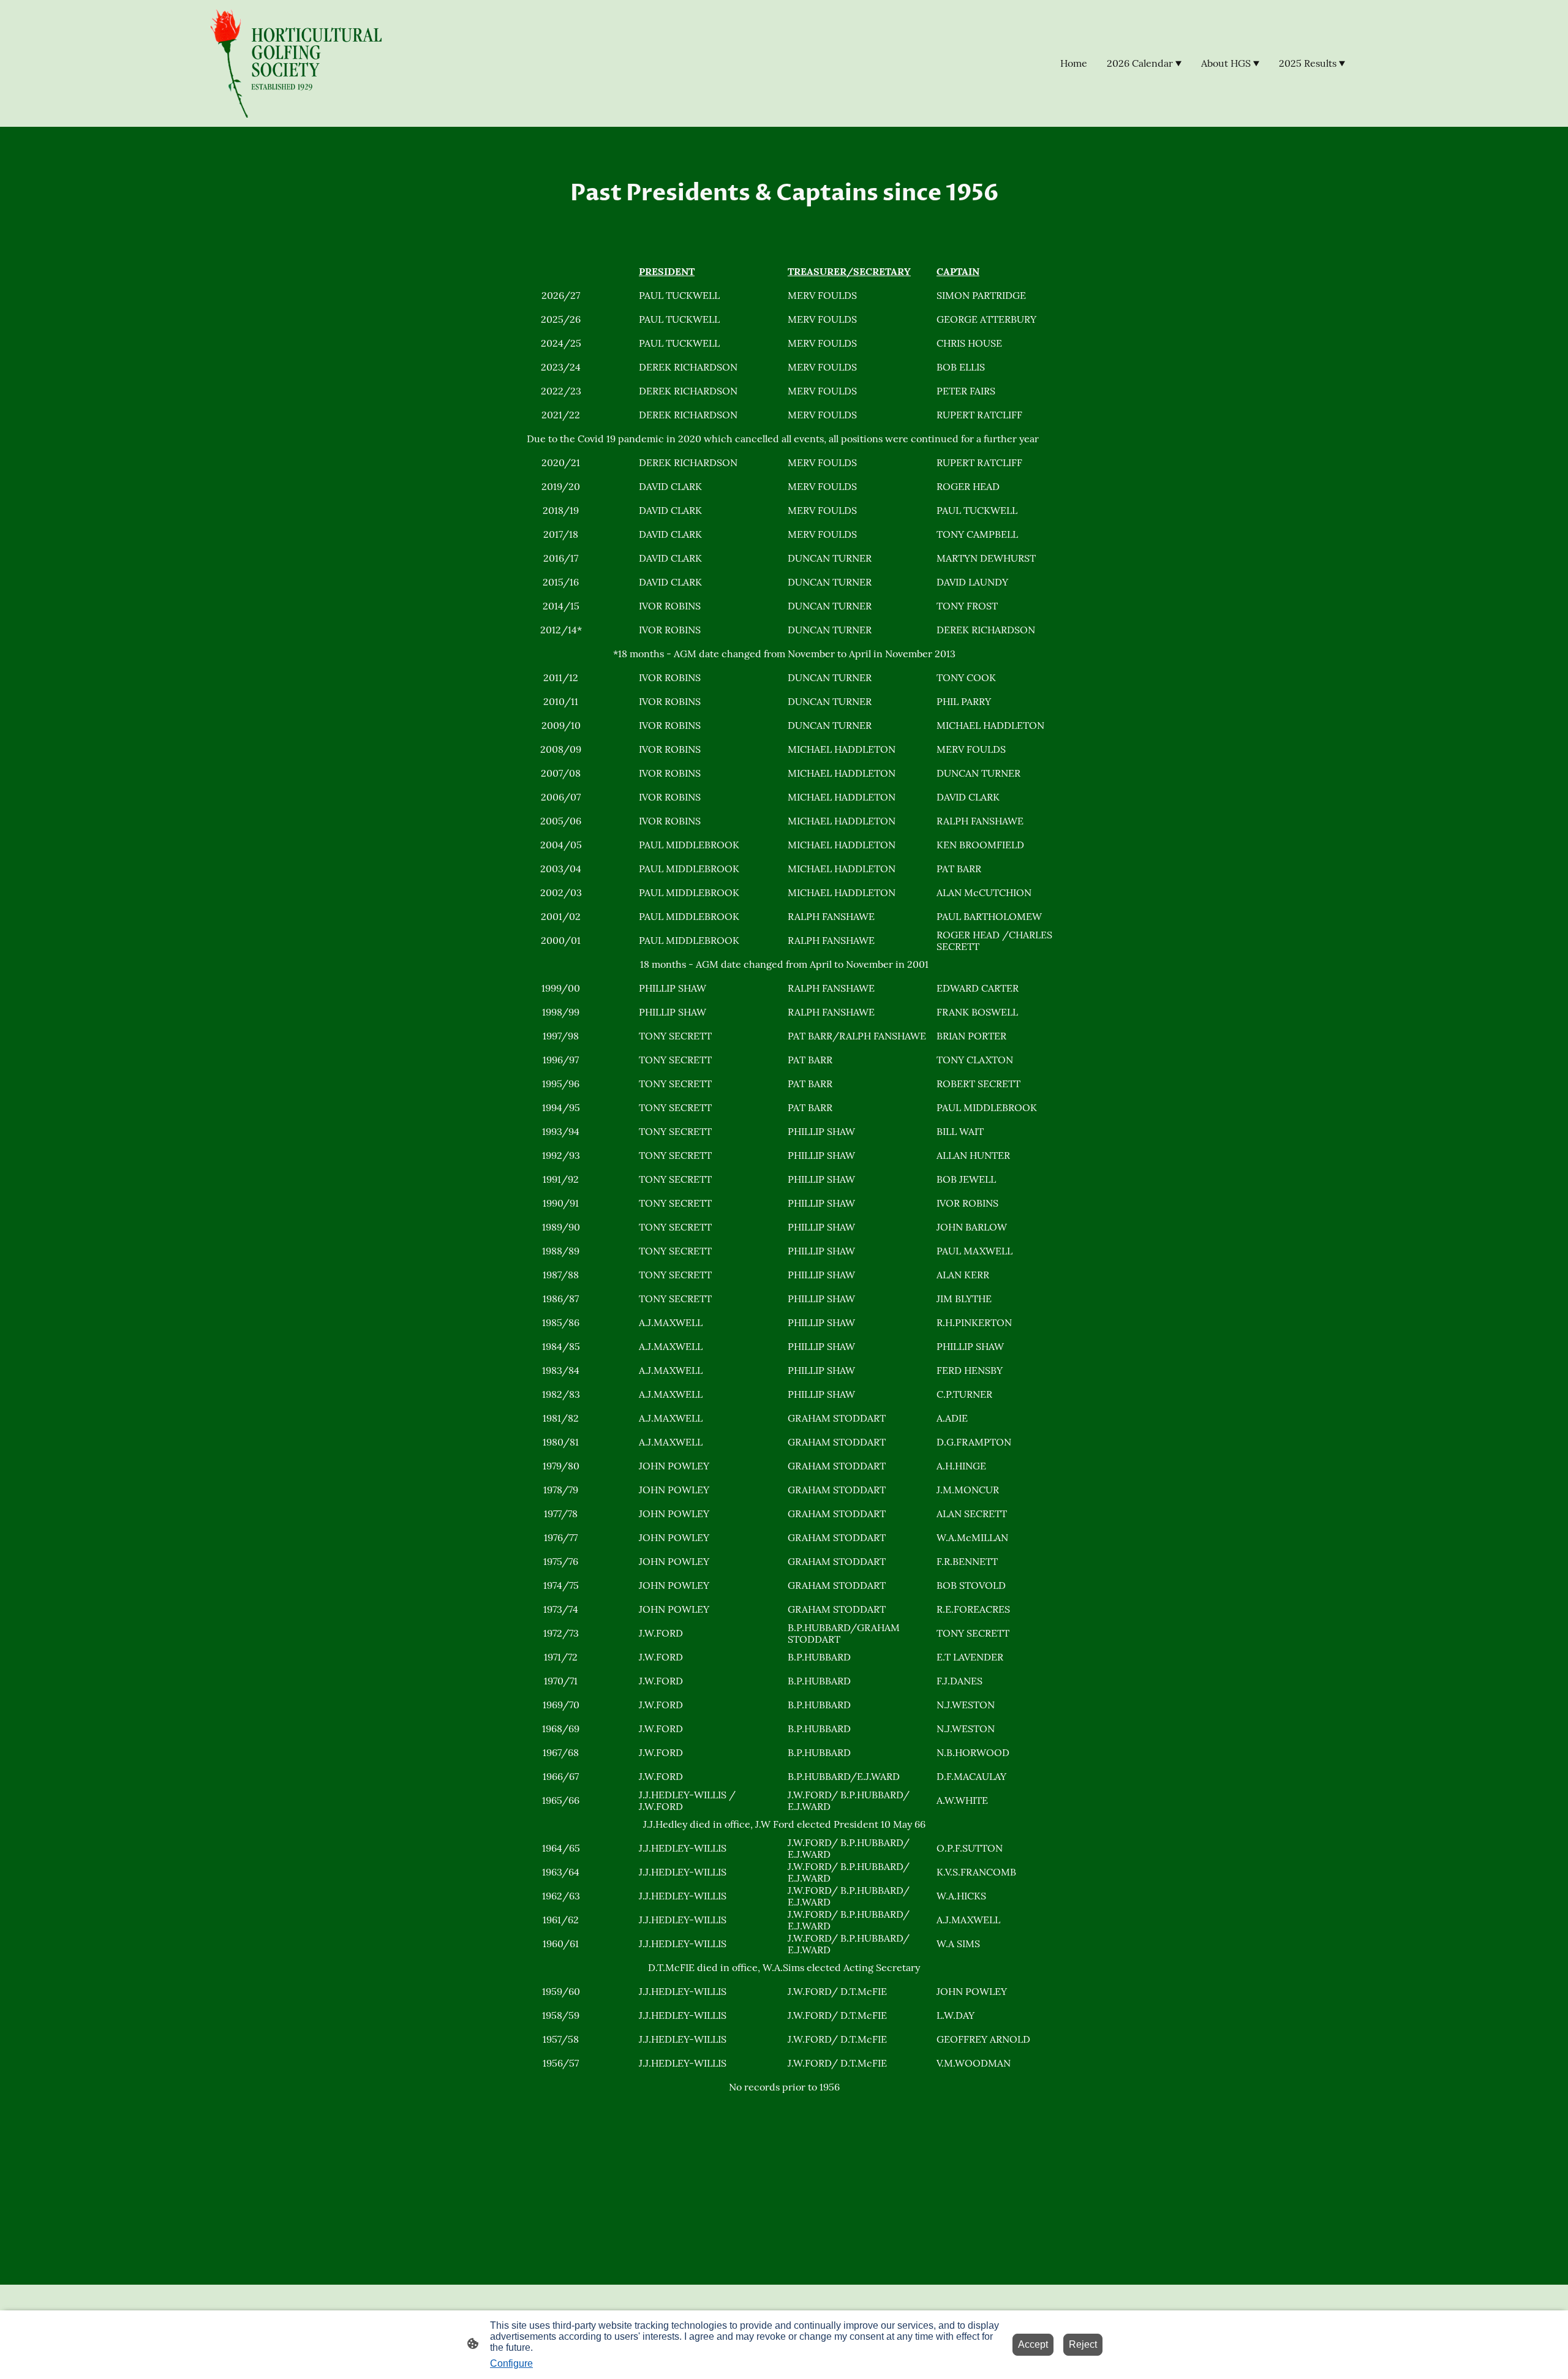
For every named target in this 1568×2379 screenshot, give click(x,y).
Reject (1083, 2344)
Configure (511, 2363)
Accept (1033, 2344)
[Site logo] (302, 63)
